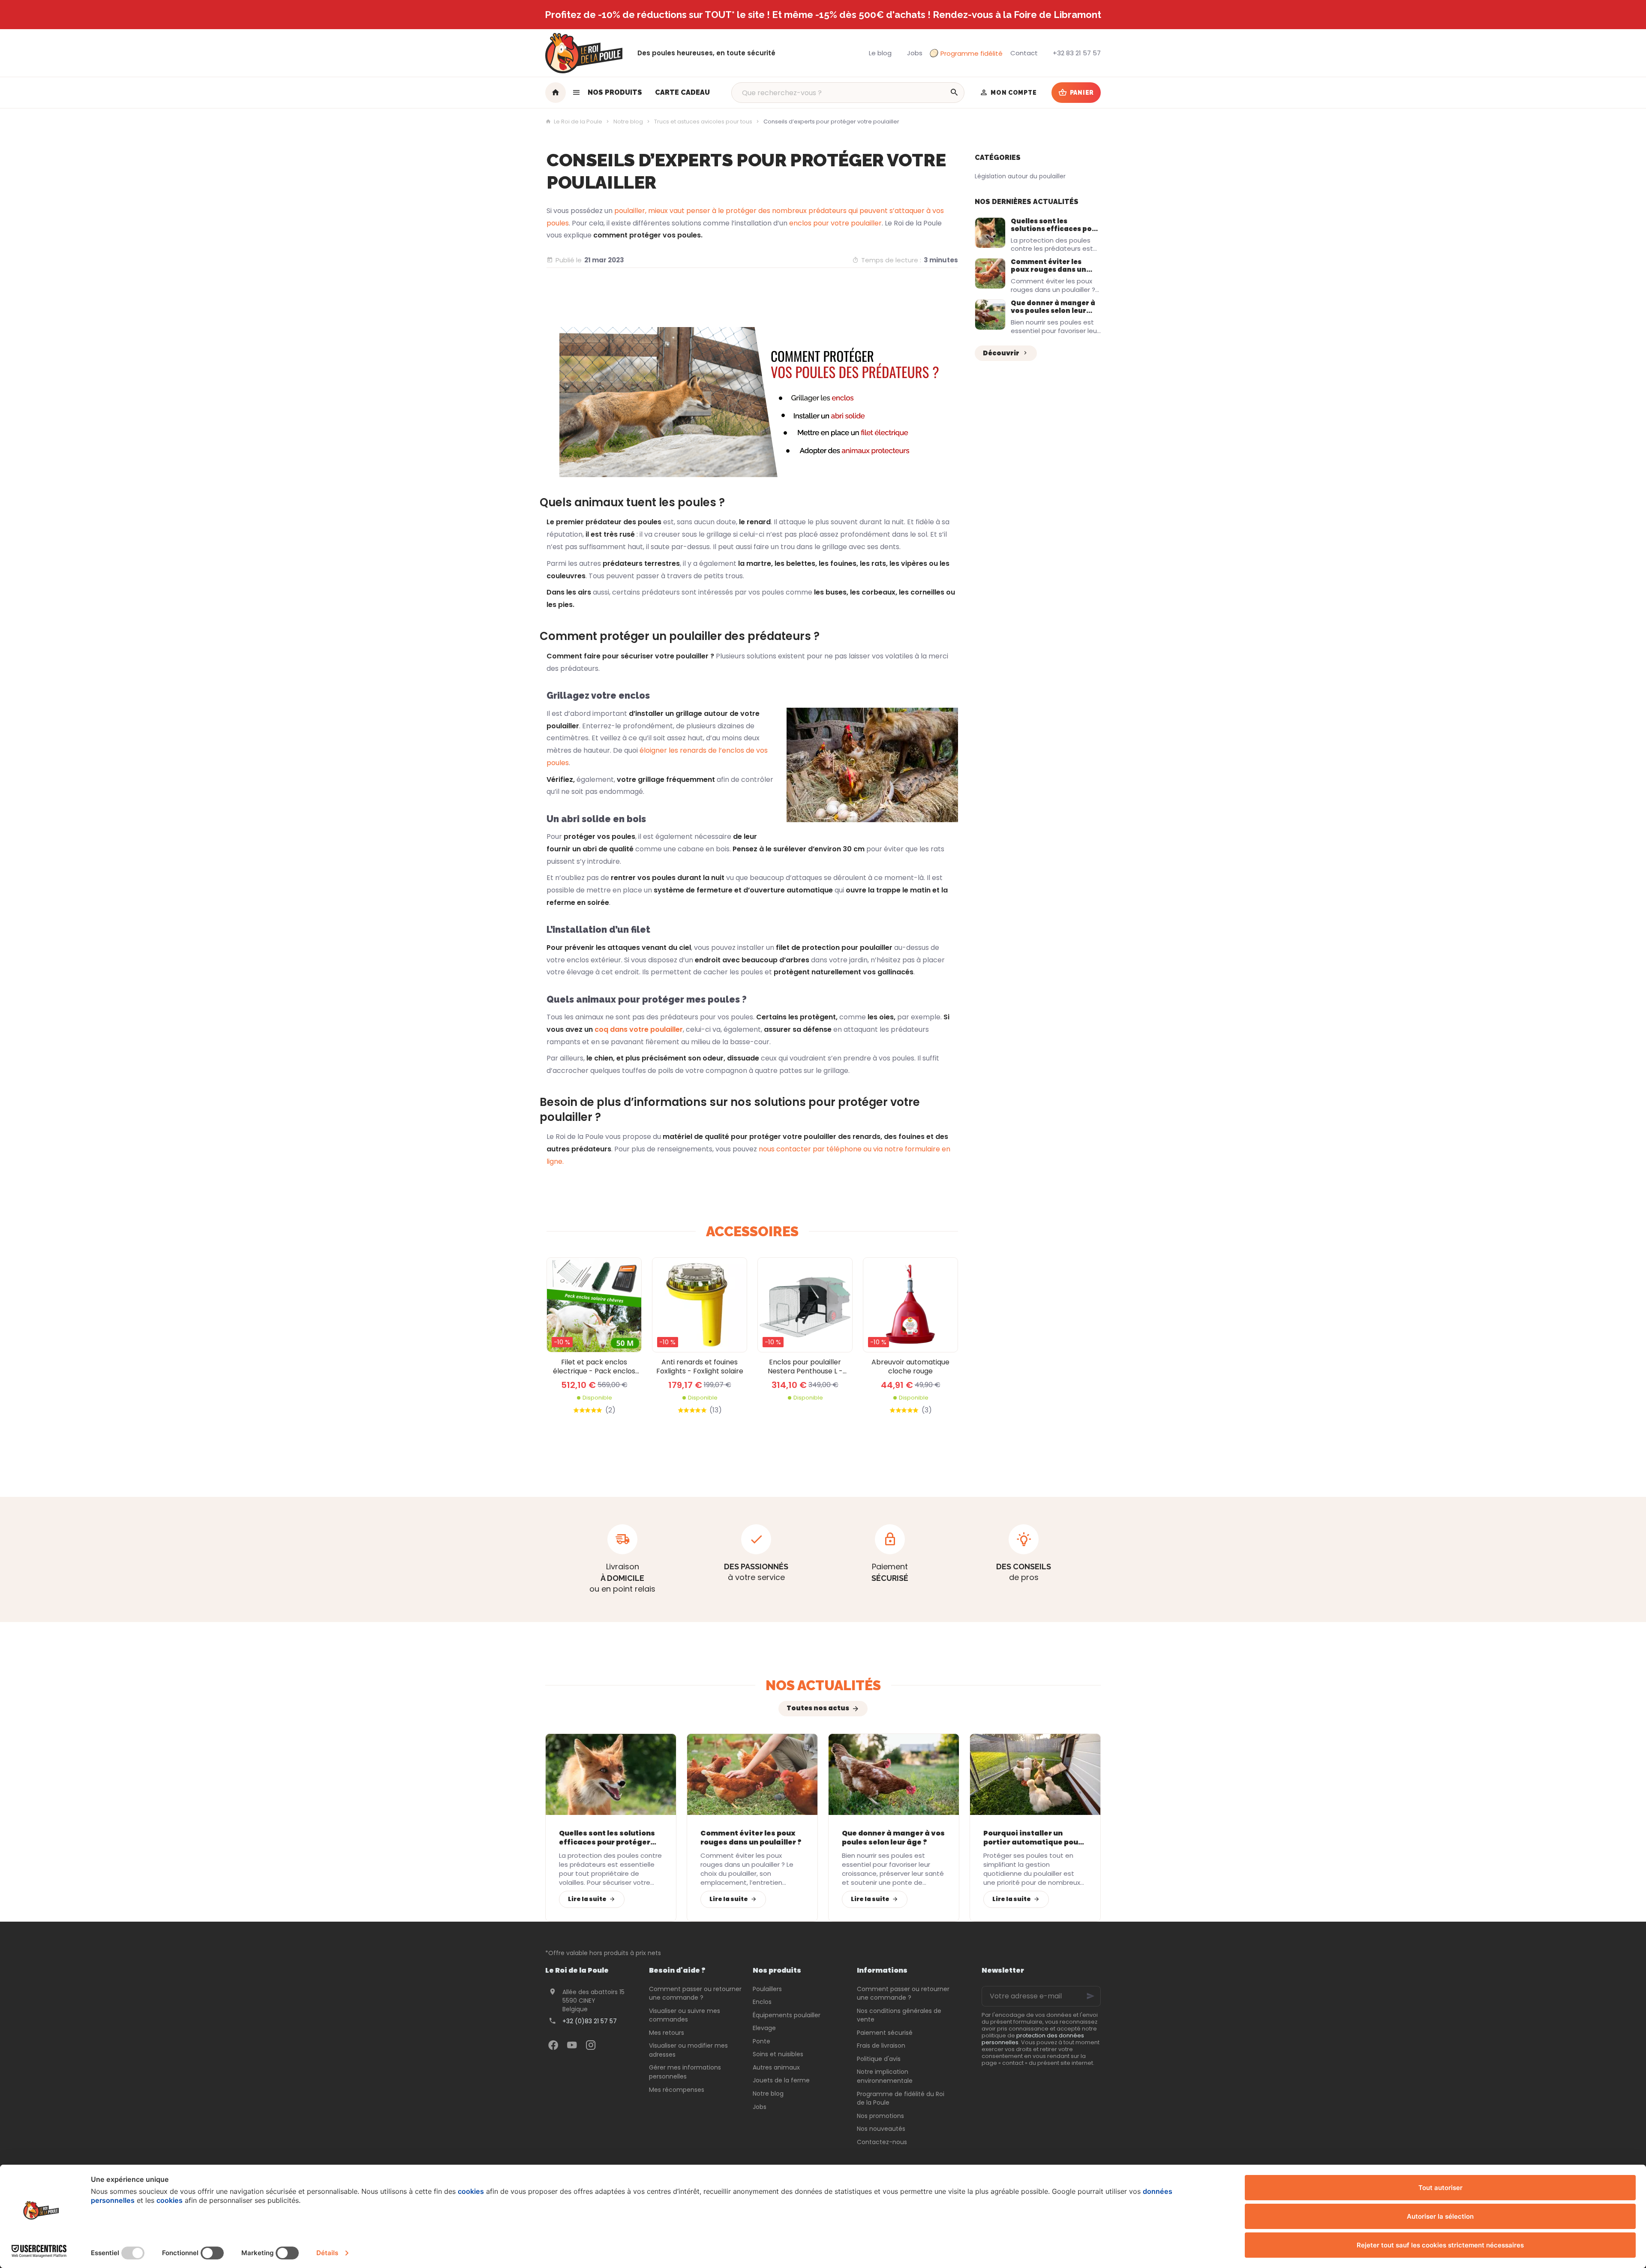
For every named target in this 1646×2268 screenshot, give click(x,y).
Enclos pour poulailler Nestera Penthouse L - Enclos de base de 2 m (805, 1367)
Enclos (762, 2002)
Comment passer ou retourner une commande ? (695, 1993)
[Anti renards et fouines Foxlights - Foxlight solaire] (700, 1305)
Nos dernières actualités (1027, 202)
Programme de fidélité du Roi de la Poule (901, 2098)
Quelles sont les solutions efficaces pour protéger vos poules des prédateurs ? (1055, 233)
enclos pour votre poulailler (835, 223)
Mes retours (667, 2033)
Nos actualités (823, 1685)
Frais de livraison (881, 2046)
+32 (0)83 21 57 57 (590, 2021)
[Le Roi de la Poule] (584, 53)
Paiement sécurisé (885, 2033)
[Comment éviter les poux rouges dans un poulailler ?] (990, 273)
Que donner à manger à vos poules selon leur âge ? (1053, 311)
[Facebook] (553, 2045)
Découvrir (1001, 353)
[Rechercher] (954, 93)
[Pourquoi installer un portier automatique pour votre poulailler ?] (1035, 1774)
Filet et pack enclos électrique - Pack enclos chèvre (594, 1367)
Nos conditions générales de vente (899, 2015)
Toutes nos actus (818, 1708)
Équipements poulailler (787, 2015)
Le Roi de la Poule (578, 122)
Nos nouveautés (881, 2129)
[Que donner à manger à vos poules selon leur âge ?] (990, 315)
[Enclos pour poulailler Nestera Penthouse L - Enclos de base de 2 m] (805, 1305)
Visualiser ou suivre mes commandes (685, 2015)
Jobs (760, 2107)
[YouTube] (572, 2045)
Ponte (761, 2041)
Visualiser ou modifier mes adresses (688, 2050)
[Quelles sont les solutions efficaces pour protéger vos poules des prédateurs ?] (990, 233)
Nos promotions (880, 2116)
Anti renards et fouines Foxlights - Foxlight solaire (700, 1367)
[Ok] (1090, 1996)
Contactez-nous (882, 2142)
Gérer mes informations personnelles (685, 2072)
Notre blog (628, 122)
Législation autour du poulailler (1020, 176)
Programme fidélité (972, 53)
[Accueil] (556, 93)
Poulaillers (767, 1989)
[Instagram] (591, 2045)
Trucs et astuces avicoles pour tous (703, 122)
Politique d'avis (879, 2059)
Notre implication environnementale (885, 2076)
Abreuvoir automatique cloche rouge (910, 1367)
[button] (607, 93)
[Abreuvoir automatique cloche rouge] (910, 1305)
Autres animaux (776, 2067)
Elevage (764, 2028)
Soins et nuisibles (778, 2054)
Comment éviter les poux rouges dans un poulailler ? (1048, 269)
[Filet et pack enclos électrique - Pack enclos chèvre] (594, 1305)
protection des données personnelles (1033, 2039)
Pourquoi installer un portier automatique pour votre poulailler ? (1032, 1838)
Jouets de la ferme (781, 2080)
